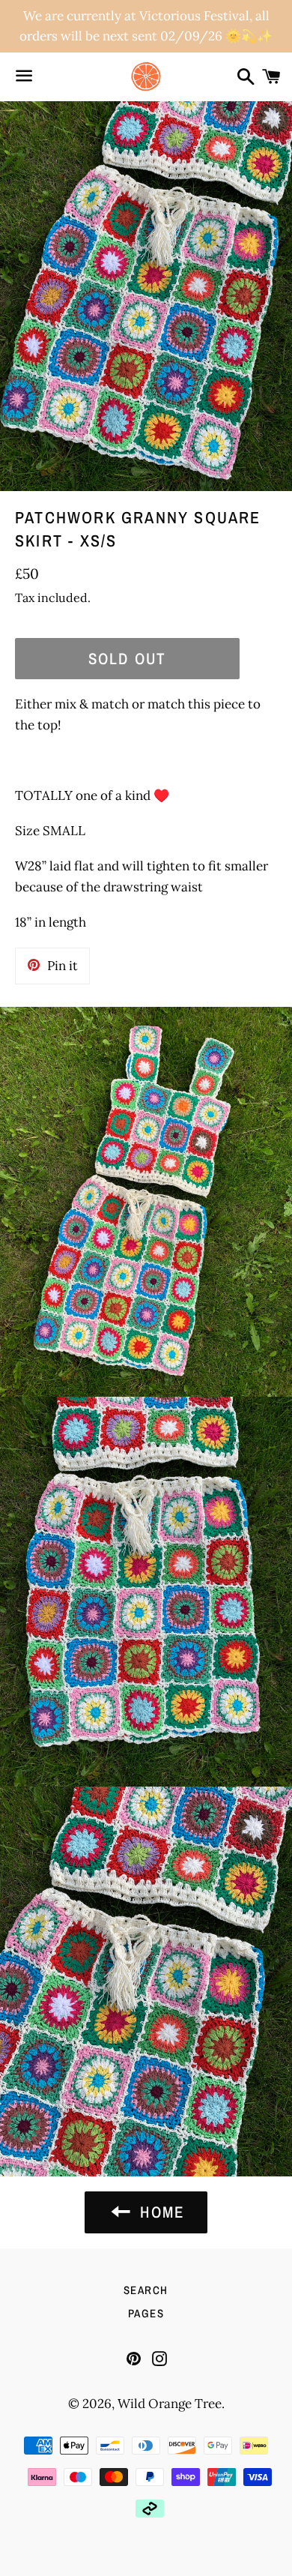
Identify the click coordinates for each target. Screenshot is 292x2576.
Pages (146, 2313)
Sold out (127, 659)
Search (146, 2290)
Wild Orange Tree (170, 2404)
